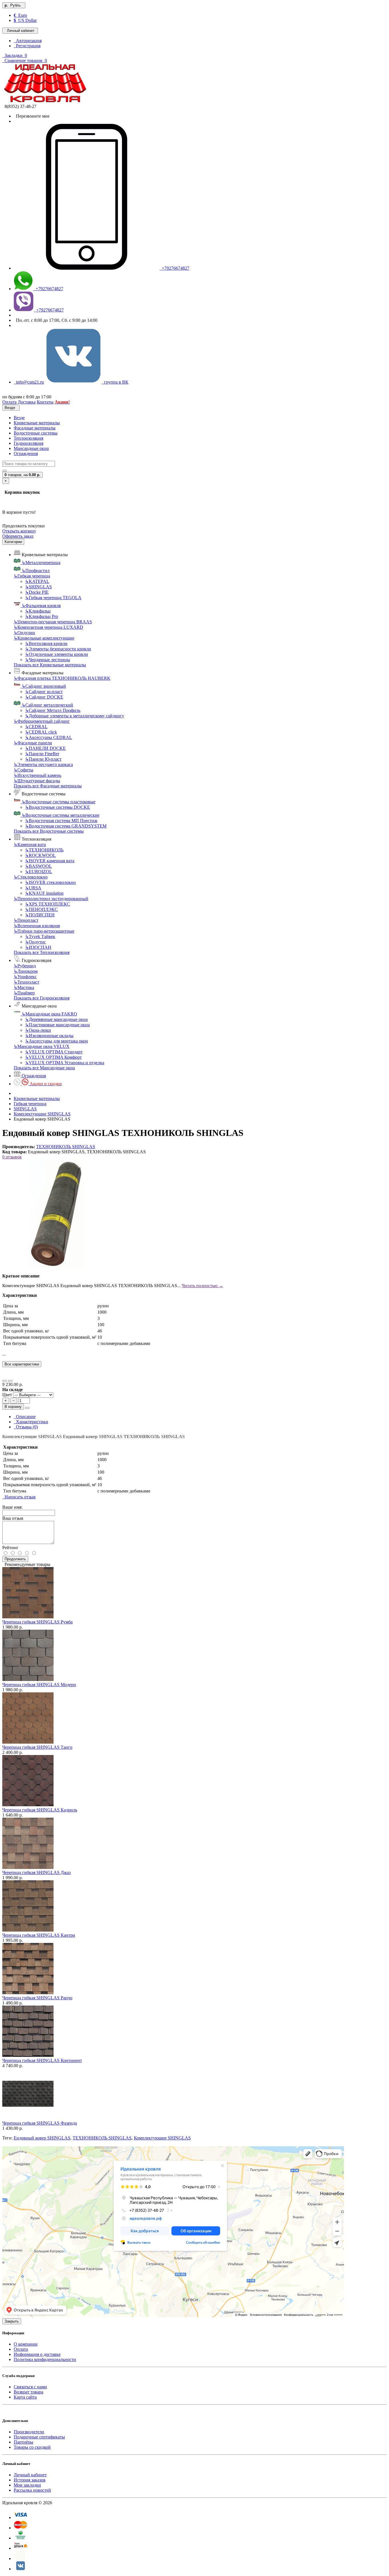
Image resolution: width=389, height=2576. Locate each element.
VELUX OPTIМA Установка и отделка (65, 1063)
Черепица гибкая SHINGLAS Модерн (39, 1685)
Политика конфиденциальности (45, 2359)
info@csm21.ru (29, 382)
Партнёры (23, 2442)
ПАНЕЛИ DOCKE (45, 748)
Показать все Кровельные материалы (50, 665)
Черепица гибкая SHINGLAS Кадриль (40, 1810)
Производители (29, 2432)
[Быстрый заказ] (27, 1408)
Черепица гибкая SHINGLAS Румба (37, 1622)
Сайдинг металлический (47, 705)
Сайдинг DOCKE (44, 697)
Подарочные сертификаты (39, 2437)
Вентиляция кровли (46, 643)
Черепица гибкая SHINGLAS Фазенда (40, 2123)
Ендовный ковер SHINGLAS (42, 2138)
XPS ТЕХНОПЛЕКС (48, 904)
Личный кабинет (30, 2475)
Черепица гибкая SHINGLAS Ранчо (37, 1998)
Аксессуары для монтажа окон (57, 1041)
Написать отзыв (19, 1497)
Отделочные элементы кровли (57, 654)
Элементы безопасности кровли (58, 649)
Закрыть (12, 2321)
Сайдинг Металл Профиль (53, 710)
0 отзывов (12, 1157)
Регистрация (27, 46)
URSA (33, 888)
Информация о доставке (37, 2354)
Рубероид (25, 966)
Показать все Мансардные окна (44, 1068)
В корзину (13, 1407)
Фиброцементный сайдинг (42, 721)
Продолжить (15, 1559)
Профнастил (36, 571)
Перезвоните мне (32, 116)
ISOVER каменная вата (50, 861)
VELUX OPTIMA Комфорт (53, 1057)
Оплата (21, 2349)
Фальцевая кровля (41, 606)
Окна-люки (38, 1030)
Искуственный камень (37, 775)
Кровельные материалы (37, 423)
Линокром (26, 971)
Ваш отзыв (13, 1518)
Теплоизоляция (28, 438)
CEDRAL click (41, 732)
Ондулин (24, 633)
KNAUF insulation (44, 893)
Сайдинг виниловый (44, 686)
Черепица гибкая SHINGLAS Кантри (39, 1935)
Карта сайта (25, 2397)
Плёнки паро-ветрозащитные (44, 931)
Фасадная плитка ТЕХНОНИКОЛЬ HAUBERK (62, 678)
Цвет (8, 1395)
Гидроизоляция (28, 443)
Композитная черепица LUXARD (48, 627)
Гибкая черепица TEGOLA (53, 598)
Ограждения (26, 453)
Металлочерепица (41, 563)
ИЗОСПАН (38, 947)
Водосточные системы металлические (61, 815)
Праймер (24, 993)
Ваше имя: (12, 1507)
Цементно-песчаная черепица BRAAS (53, 622)
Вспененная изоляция (37, 926)
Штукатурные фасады (37, 781)
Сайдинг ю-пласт (44, 692)
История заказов (30, 2480)
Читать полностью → (202, 1286)
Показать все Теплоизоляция (42, 952)
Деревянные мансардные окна (56, 1019)
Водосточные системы (36, 433)
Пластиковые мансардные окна (57, 1025)
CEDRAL (36, 727)
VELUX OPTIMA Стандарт (54, 1052)
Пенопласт (26, 920)
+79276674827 (174, 268)
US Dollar (25, 20)
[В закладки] (5, 1381)
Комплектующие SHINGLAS (42, 1114)
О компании (26, 2344)
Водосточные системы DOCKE (58, 807)
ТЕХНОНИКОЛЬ (44, 850)
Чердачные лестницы (48, 660)
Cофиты (23, 770)
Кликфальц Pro (42, 616)
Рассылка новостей (32, 2490)
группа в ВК (115, 382)
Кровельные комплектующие (44, 638)
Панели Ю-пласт (43, 759)
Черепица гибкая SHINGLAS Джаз (36, 1872)
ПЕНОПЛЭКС (41, 909)
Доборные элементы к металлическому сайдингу (75, 716)
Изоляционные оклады (49, 1036)
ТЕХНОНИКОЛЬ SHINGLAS (66, 1147)
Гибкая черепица (32, 576)
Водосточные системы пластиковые (59, 802)
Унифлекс (25, 977)
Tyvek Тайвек (40, 936)
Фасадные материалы (35, 428)
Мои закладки (27, 2485)
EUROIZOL (39, 872)
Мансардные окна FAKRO (49, 1014)
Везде (19, 418)
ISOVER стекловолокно (50, 882)
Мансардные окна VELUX (42, 1046)
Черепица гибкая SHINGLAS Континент (42, 2060)
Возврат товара (28, 2392)
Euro (20, 15)
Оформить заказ (18, 536)
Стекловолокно (31, 877)
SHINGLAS (38, 587)
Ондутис (35, 942)
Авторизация (28, 41)
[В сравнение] (10, 1381)
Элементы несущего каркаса (43, 764)
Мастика (24, 987)
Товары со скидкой (32, 2447)
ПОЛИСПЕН (40, 915)
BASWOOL (38, 866)
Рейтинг (10, 1548)
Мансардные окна (31, 448)
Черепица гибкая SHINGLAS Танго (37, 1747)
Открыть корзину (19, 531)
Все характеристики (22, 1364)
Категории (13, 542)
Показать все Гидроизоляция (42, 998)
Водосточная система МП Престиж (61, 821)
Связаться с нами (30, 2387)
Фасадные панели (33, 743)
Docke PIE (37, 592)
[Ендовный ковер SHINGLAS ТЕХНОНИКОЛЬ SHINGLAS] (56, 1266)
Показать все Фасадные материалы (48, 786)
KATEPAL (37, 581)
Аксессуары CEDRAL (49, 737)
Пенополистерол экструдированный (51, 899)
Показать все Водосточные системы (49, 831)
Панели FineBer (42, 754)
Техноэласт (26, 982)
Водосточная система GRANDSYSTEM (66, 826)
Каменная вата (30, 844)
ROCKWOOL (40, 855)
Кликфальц (38, 611)
